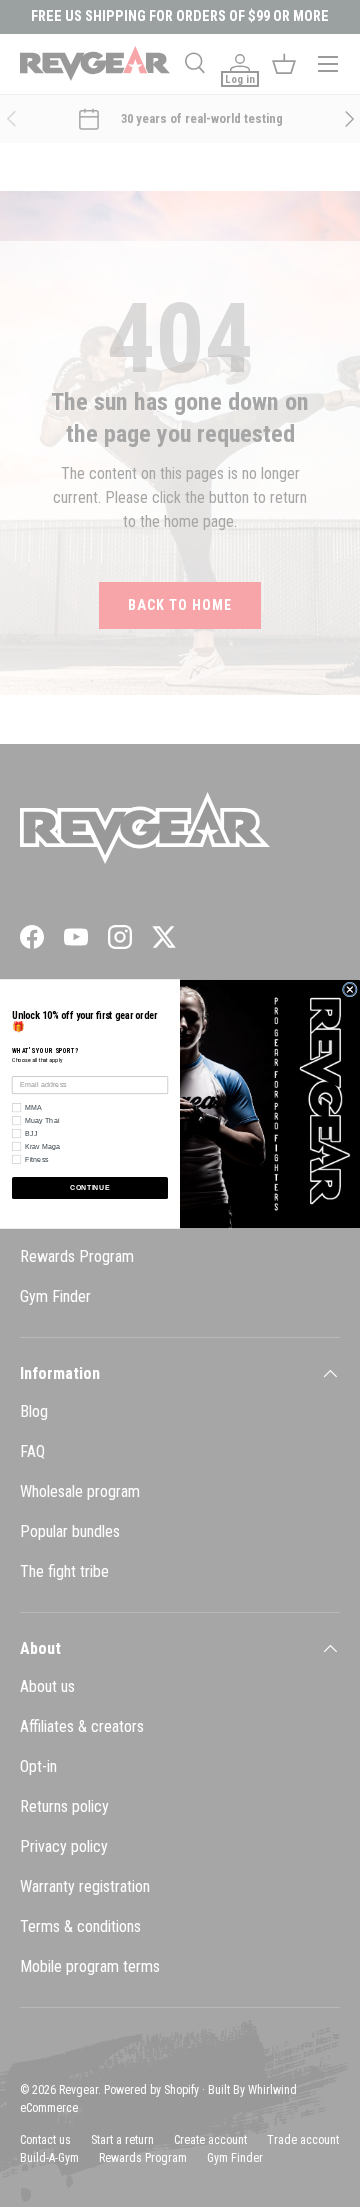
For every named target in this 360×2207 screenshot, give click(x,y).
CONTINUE (89, 1187)
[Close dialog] (349, 989)
